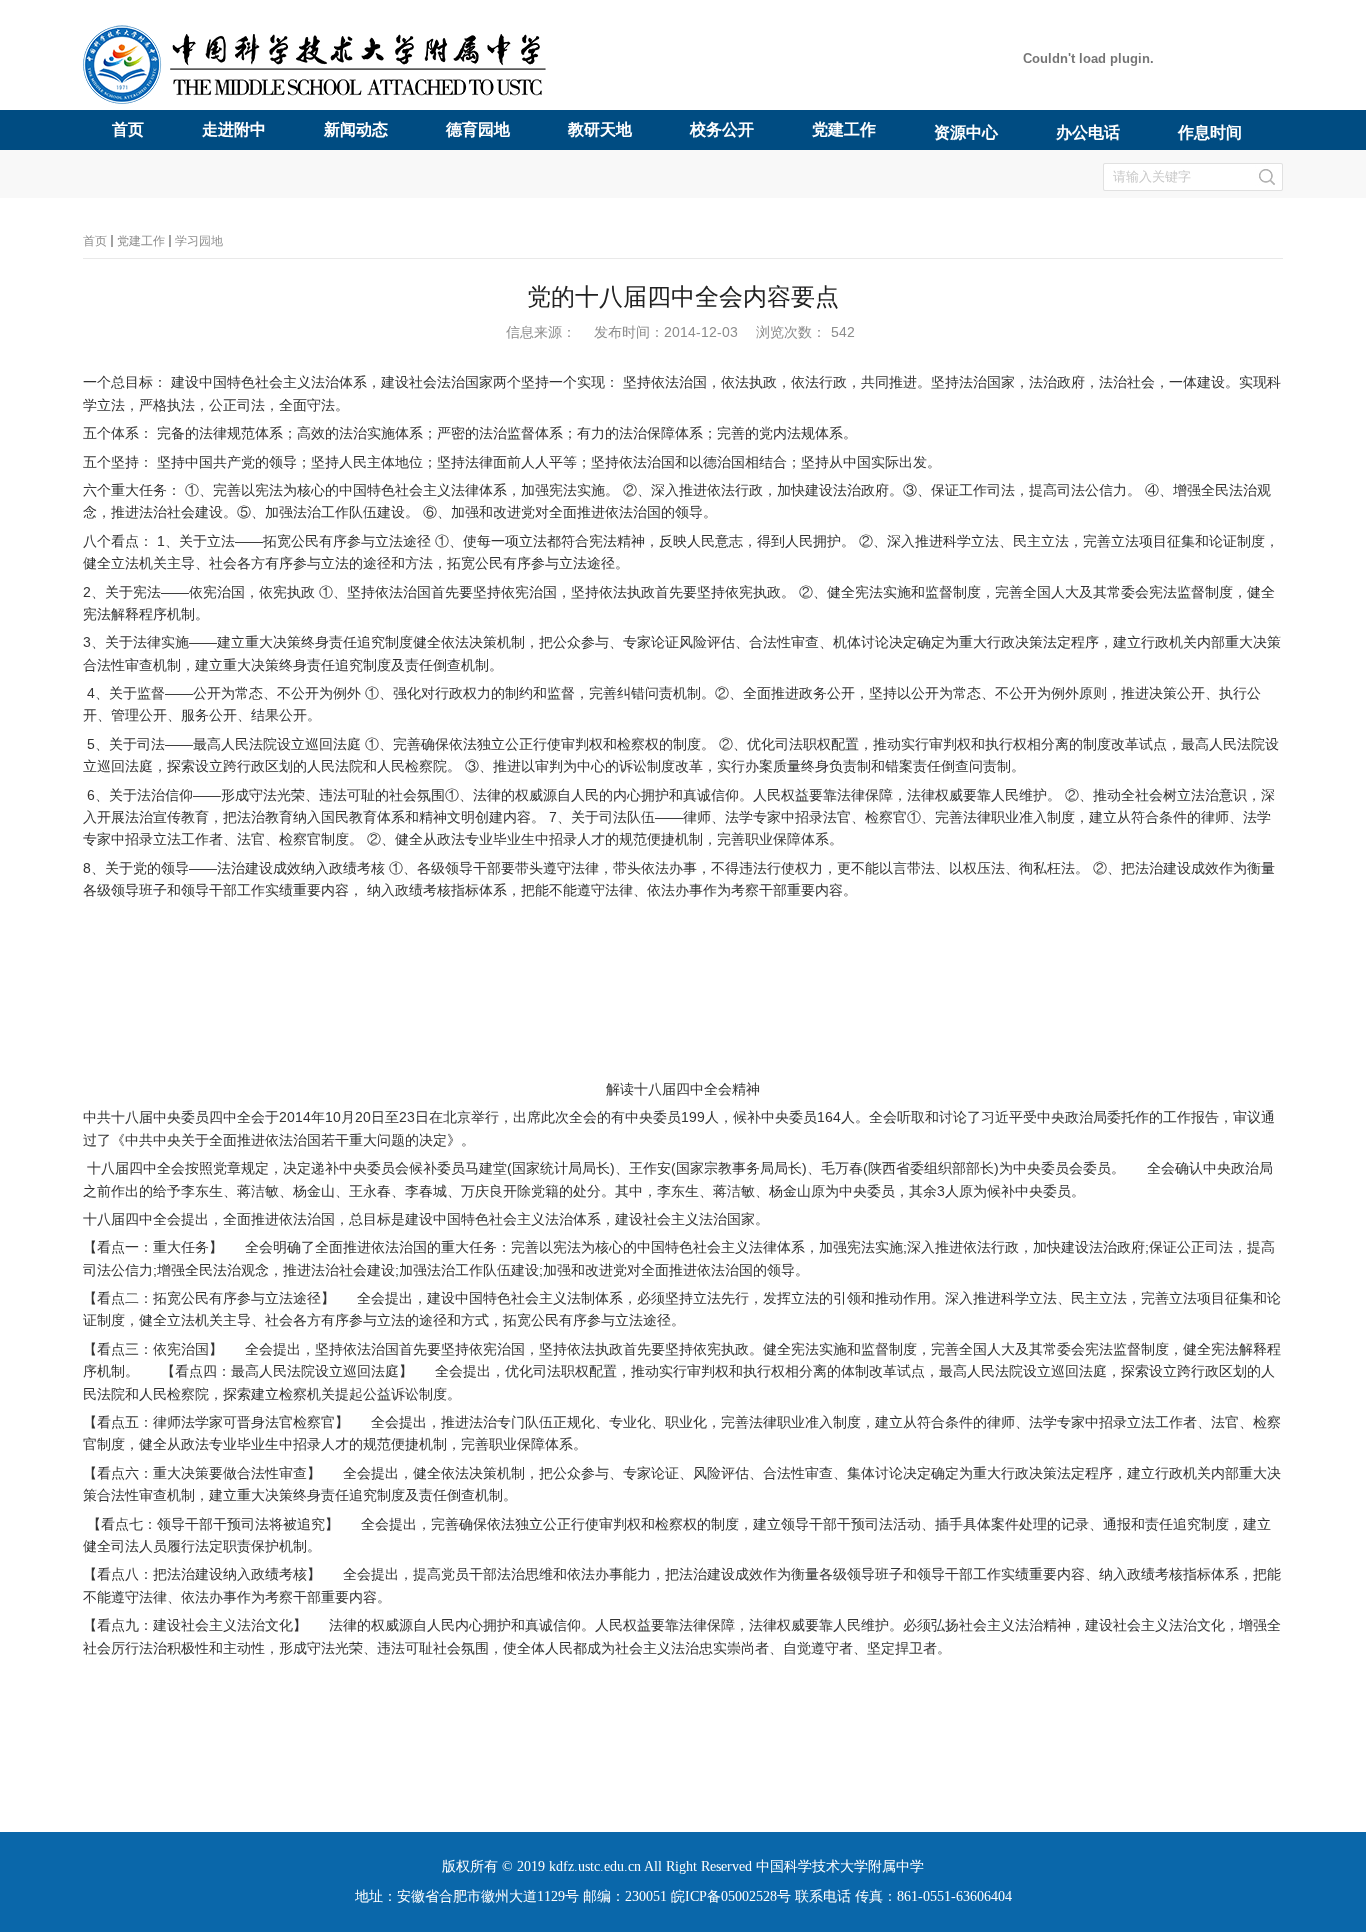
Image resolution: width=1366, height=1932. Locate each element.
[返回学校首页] (320, 100)
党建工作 (141, 241)
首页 (95, 241)
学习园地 (199, 241)
